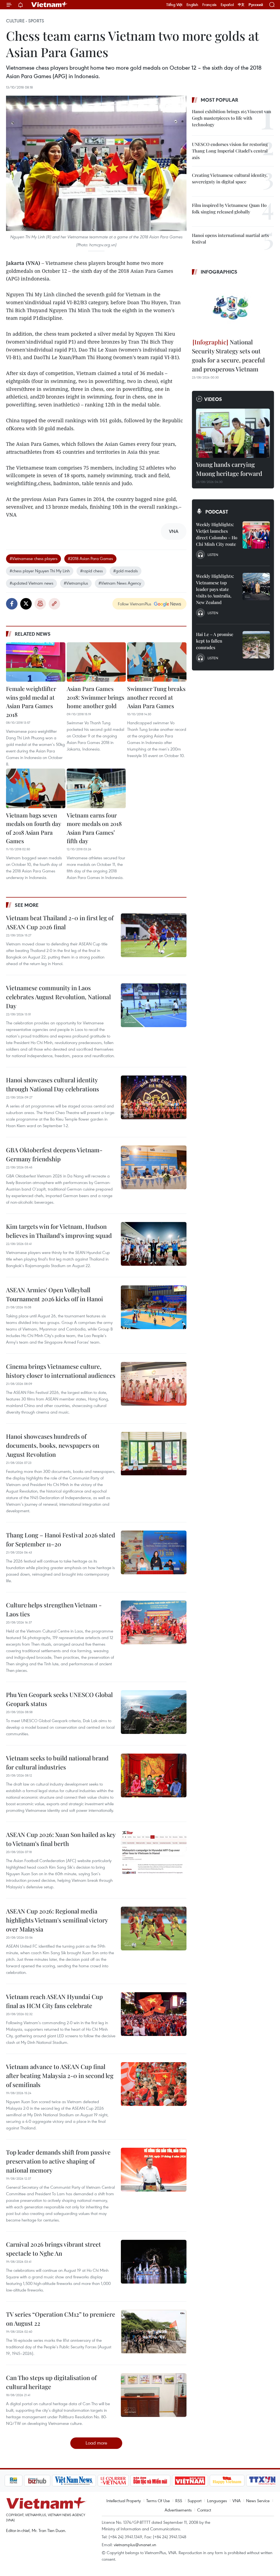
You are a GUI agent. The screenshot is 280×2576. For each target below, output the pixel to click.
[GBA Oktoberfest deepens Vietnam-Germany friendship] (154, 1167)
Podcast (217, 512)
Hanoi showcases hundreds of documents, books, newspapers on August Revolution (53, 1445)
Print (40, 604)
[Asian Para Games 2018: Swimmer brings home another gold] (96, 662)
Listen (213, 555)
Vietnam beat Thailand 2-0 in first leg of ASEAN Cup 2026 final (60, 922)
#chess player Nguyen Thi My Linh (40, 571)
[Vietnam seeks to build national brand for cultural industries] (154, 1775)
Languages (217, 2501)
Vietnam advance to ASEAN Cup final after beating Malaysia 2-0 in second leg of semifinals (60, 2076)
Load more (96, 2443)
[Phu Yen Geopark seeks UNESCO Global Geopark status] (154, 1712)
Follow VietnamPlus (135, 604)
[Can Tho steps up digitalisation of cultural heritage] (154, 2395)
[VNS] (56, 2481)
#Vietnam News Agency (120, 583)
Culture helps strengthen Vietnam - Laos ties (54, 1609)
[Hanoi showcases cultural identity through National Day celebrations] (154, 1097)
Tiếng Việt (174, 5)
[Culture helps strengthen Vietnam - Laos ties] (154, 1622)
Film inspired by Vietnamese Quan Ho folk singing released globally (229, 208)
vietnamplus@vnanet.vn (135, 2545)
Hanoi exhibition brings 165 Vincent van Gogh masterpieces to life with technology (232, 118)
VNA (237, 2501)
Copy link (54, 604)
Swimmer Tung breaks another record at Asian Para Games (156, 697)
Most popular (219, 100)
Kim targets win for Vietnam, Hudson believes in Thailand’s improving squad (59, 1231)
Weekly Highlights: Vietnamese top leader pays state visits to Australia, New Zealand (215, 589)
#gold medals (126, 571)
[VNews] (269, 2481)
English (192, 5)
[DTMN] (132, 2481)
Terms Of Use (158, 2501)
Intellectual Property (124, 2501)
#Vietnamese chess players (33, 558)
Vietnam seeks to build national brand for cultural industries (57, 1762)
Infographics (219, 272)
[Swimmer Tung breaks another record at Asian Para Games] (157, 662)
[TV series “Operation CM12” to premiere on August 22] (154, 2332)
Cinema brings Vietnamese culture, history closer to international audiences (61, 1371)
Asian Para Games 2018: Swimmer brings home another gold (95, 697)
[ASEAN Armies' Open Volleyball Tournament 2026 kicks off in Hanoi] (154, 1307)
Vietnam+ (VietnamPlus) (49, 5)
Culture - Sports (25, 21)
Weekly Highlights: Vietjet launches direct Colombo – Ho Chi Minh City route (217, 534)
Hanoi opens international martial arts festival (230, 238)
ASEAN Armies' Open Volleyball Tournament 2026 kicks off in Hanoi (55, 1294)
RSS (179, 2501)
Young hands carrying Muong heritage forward (229, 469)
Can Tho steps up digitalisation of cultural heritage (51, 2382)
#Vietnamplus (76, 583)
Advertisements (178, 2510)
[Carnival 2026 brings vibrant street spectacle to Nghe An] (154, 2262)
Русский (256, 5)
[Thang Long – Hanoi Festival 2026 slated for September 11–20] (154, 1552)
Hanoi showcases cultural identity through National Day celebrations (52, 1084)
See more (27, 905)
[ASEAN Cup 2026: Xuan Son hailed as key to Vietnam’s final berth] (154, 1852)
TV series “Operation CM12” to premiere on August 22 (61, 2319)
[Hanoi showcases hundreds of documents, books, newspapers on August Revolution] (154, 1454)
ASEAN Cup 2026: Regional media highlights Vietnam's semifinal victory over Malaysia (57, 1920)
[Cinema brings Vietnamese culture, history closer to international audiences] (154, 1384)
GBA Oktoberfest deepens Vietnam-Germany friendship (54, 1154)
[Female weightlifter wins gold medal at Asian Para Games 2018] (36, 662)
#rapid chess (91, 571)
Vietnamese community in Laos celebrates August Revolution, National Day (58, 997)
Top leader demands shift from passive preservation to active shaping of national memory (58, 2161)
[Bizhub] (19, 2481)
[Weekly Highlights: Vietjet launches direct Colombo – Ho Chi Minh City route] (256, 535)
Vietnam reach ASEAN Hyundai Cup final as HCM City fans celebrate (54, 2001)
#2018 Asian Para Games (90, 558)
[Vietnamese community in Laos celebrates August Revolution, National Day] (154, 1005)
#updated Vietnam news (31, 583)
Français (209, 5)
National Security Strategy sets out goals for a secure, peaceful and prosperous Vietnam (228, 355)
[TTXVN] (244, 2481)
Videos (213, 399)
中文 (241, 5)
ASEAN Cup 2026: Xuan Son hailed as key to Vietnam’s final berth (61, 1839)
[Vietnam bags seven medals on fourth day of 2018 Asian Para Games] (36, 788)
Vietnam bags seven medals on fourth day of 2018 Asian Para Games (33, 828)
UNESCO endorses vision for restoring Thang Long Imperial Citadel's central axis (230, 151)
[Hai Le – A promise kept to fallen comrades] (256, 645)
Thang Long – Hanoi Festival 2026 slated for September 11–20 (61, 1539)
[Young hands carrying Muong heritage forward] (233, 433)
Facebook (12, 604)
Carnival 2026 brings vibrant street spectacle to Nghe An (53, 2249)
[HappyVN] (209, 2481)
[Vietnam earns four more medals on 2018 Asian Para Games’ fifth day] (96, 788)
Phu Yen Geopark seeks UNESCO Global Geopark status (59, 1699)
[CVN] (95, 2481)
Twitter (26, 604)
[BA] (172, 2481)
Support (195, 2501)
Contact (204, 2510)
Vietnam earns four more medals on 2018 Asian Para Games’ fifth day (94, 828)
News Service (258, 2501)
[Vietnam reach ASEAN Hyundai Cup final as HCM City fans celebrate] (154, 2014)
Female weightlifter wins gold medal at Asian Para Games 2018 (31, 701)
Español (227, 5)
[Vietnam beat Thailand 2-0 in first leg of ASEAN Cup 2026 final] (154, 935)
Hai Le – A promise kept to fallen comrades (215, 641)
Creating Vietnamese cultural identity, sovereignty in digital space (230, 178)
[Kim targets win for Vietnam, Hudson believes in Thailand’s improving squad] (154, 1244)
